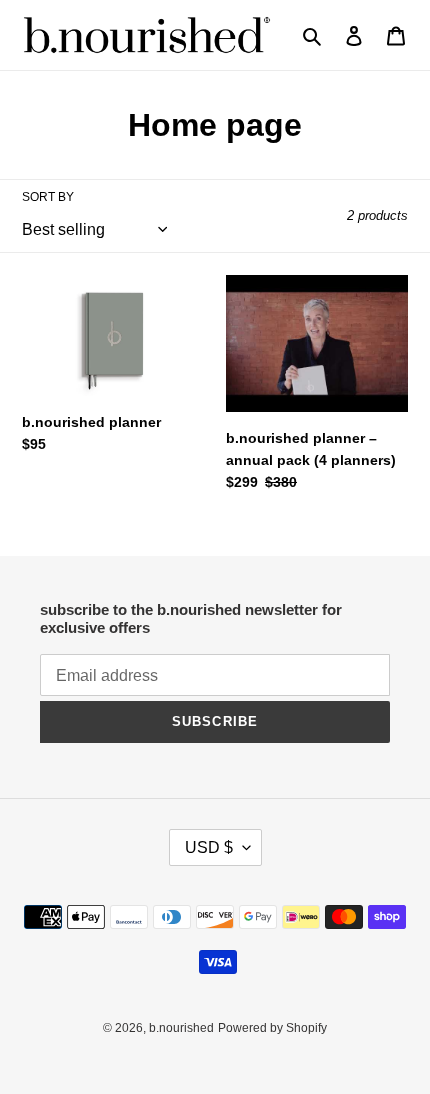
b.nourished (181, 1028)
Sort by (48, 197)
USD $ (209, 847)
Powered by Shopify (272, 1028)
